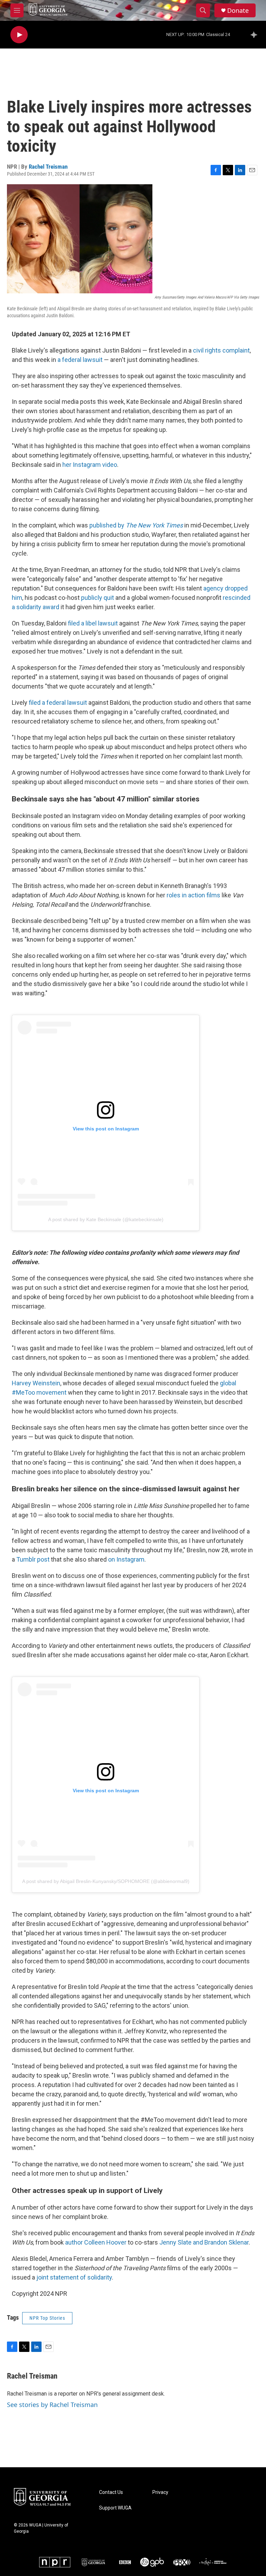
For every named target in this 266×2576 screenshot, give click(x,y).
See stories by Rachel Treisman (52, 2405)
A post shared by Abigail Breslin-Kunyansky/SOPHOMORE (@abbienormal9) (106, 1881)
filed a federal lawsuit (58, 703)
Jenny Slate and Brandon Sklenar (204, 2242)
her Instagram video (89, 465)
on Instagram (126, 1559)
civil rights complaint (221, 350)
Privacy (160, 2492)
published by (135, 525)
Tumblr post (33, 1559)
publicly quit (97, 598)
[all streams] (256, 35)
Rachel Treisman (48, 167)
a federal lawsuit (80, 360)
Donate (238, 11)
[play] (19, 35)
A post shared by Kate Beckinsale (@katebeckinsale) (106, 1219)
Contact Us (111, 2492)
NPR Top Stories (47, 2318)
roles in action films (193, 895)
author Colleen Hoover (96, 2242)
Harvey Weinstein (36, 1383)
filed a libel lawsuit (92, 623)
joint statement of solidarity (74, 2277)
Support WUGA (115, 2508)
